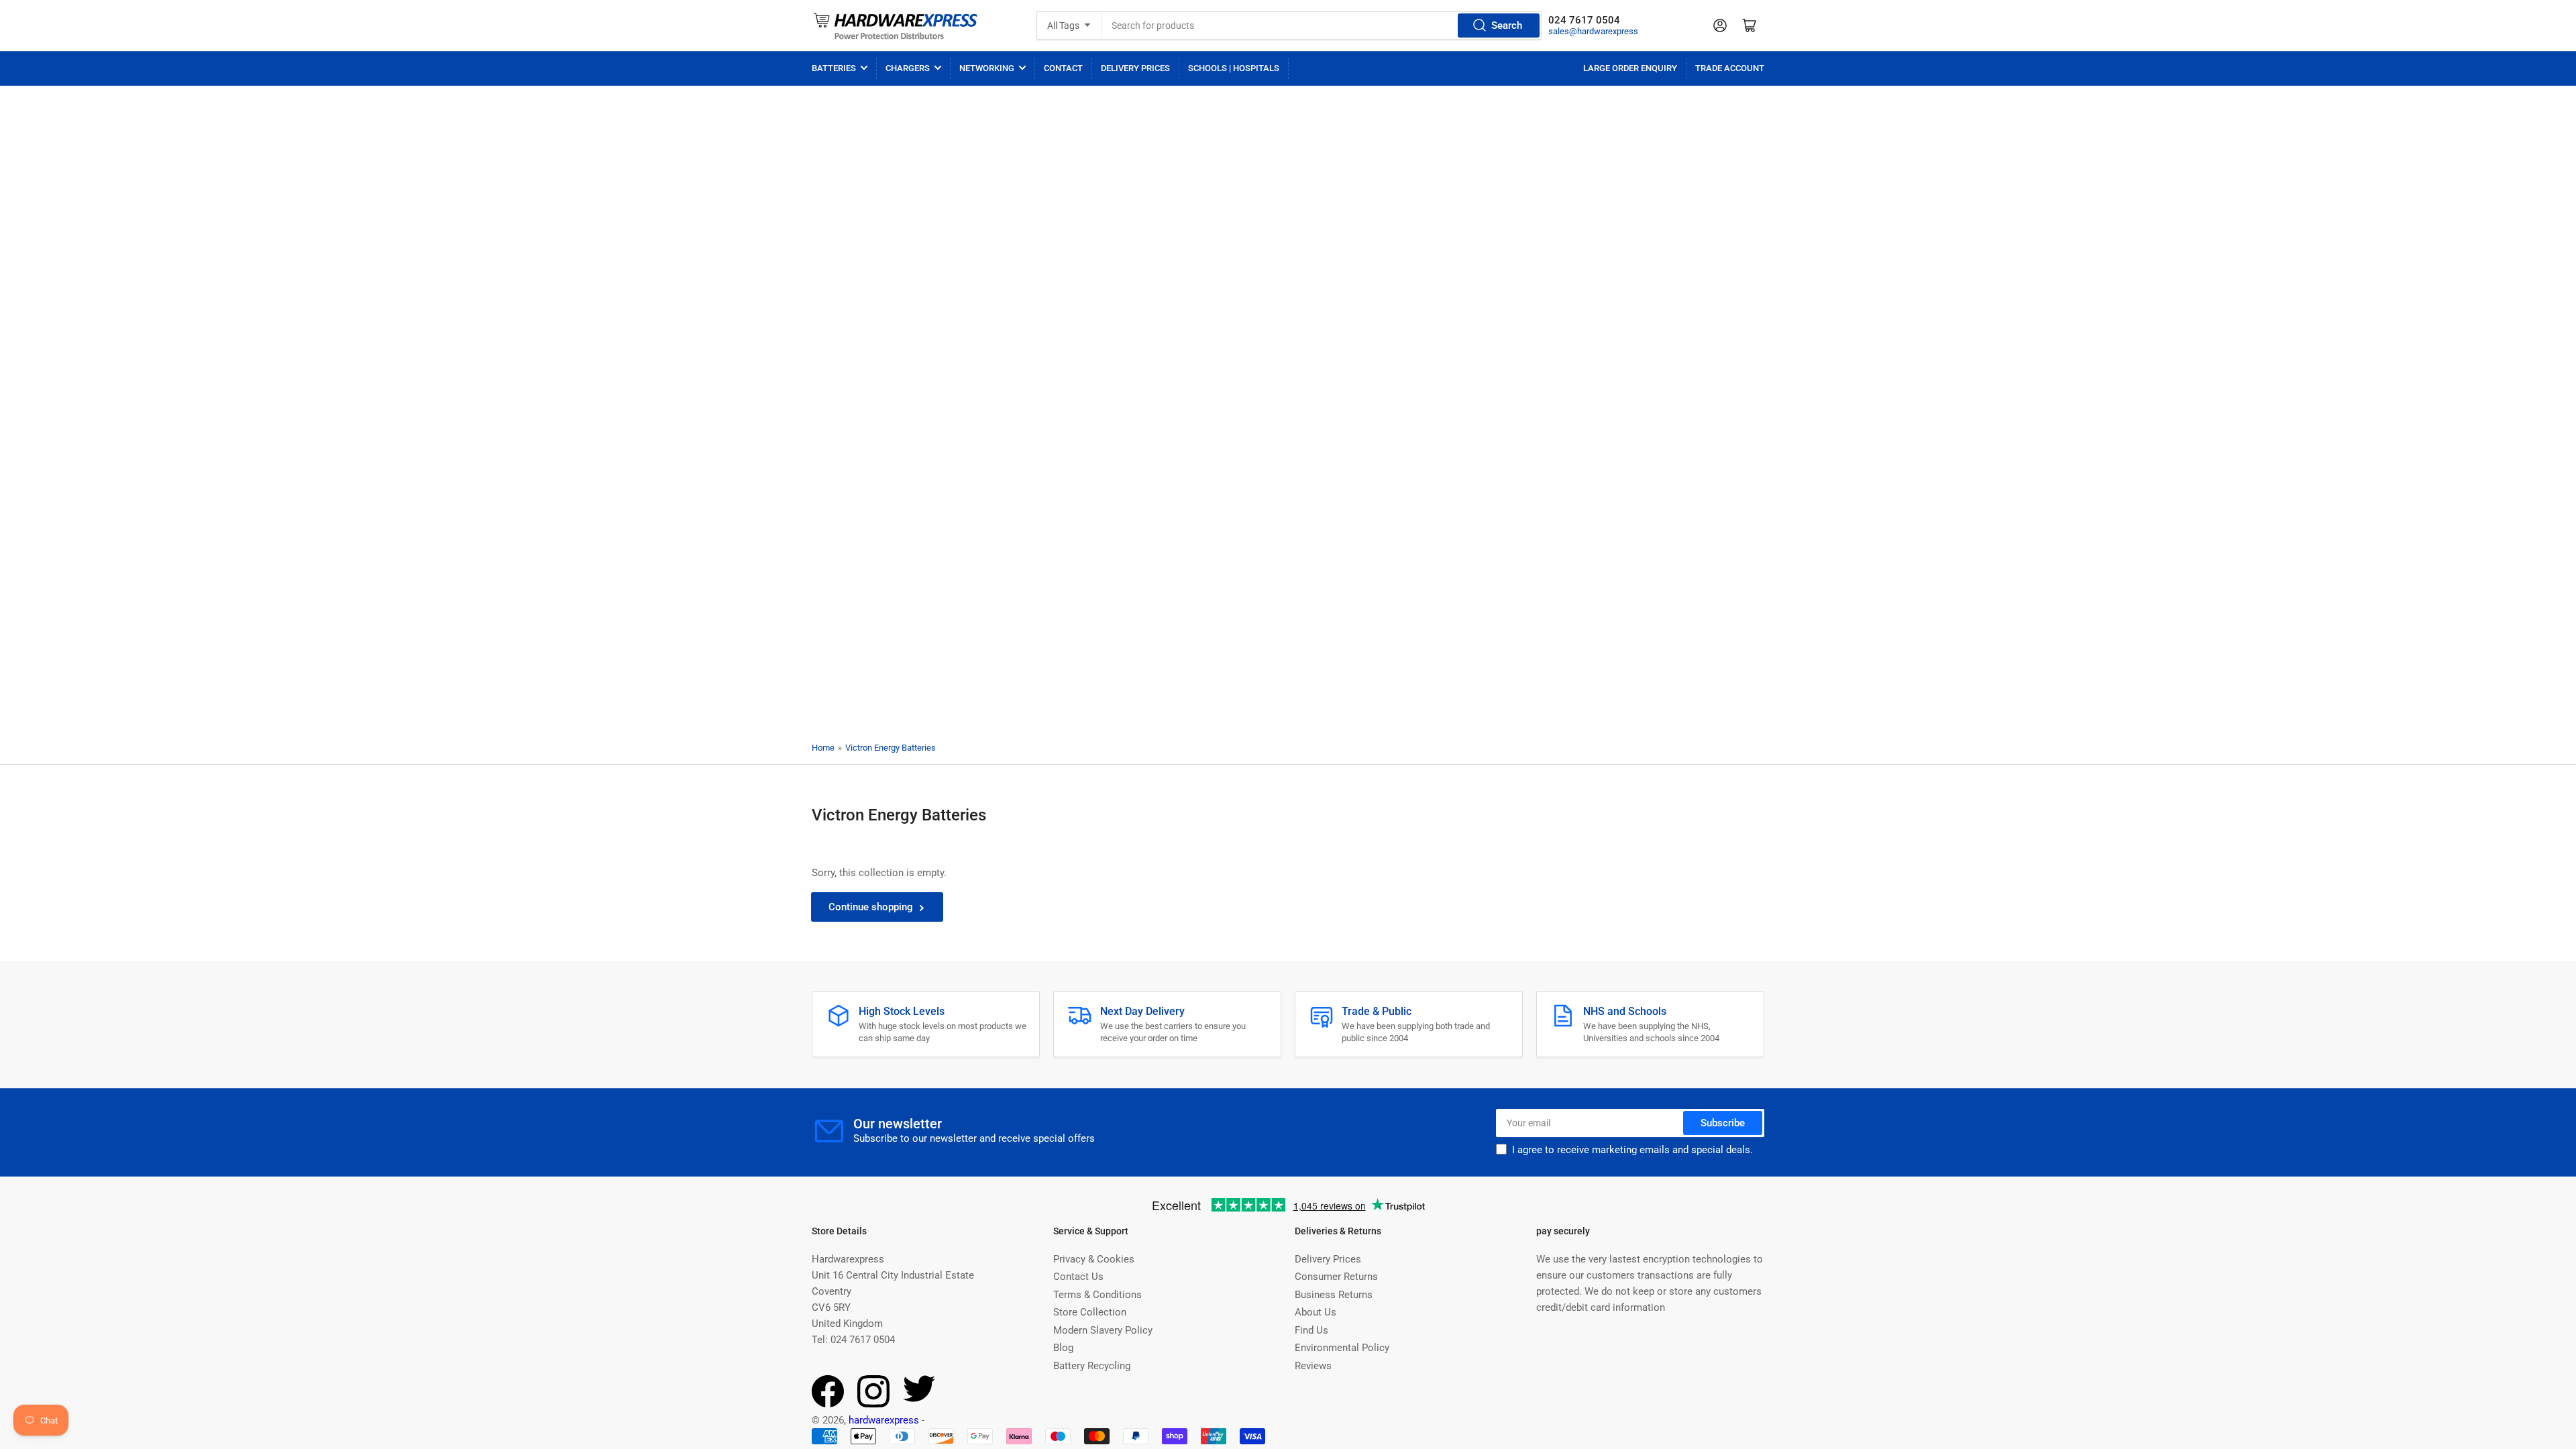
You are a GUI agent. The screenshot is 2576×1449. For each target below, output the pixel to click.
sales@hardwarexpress (1593, 31)
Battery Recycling (1092, 1366)
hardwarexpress (884, 1420)
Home (823, 748)
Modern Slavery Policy (1103, 1330)
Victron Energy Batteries (891, 748)
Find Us (1311, 1330)
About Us (1316, 1312)
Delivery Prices (1135, 68)
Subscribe (1723, 1123)
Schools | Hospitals (1234, 68)
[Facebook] (828, 1404)
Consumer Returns (1336, 1277)
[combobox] (1322, 25)
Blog (1063, 1348)
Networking (987, 68)
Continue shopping (871, 907)
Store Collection (1090, 1312)
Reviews (1313, 1366)
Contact (1063, 68)
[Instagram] (873, 1404)
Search (1507, 25)
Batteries (834, 68)
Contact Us (1078, 1277)
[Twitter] (919, 1399)
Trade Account (1730, 68)
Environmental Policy (1342, 1348)
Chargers (908, 68)
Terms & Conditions (1097, 1295)
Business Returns (1334, 1295)
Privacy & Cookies (1094, 1259)
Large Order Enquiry (1630, 68)
